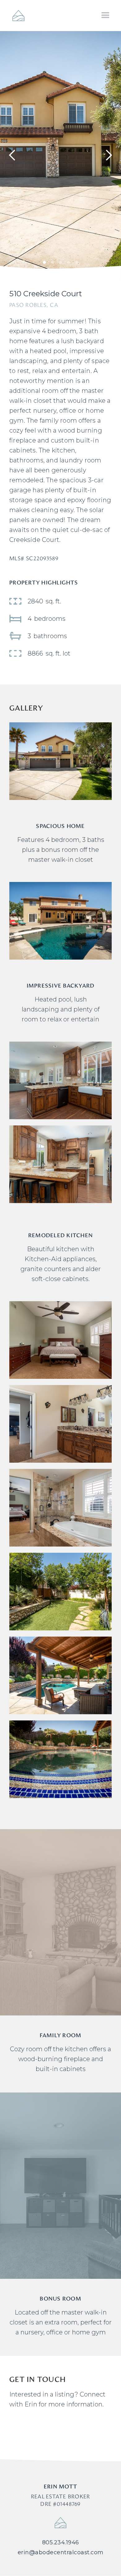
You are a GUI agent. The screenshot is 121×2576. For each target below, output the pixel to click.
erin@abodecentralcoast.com (61, 2552)
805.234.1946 (61, 2542)
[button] (105, 16)
